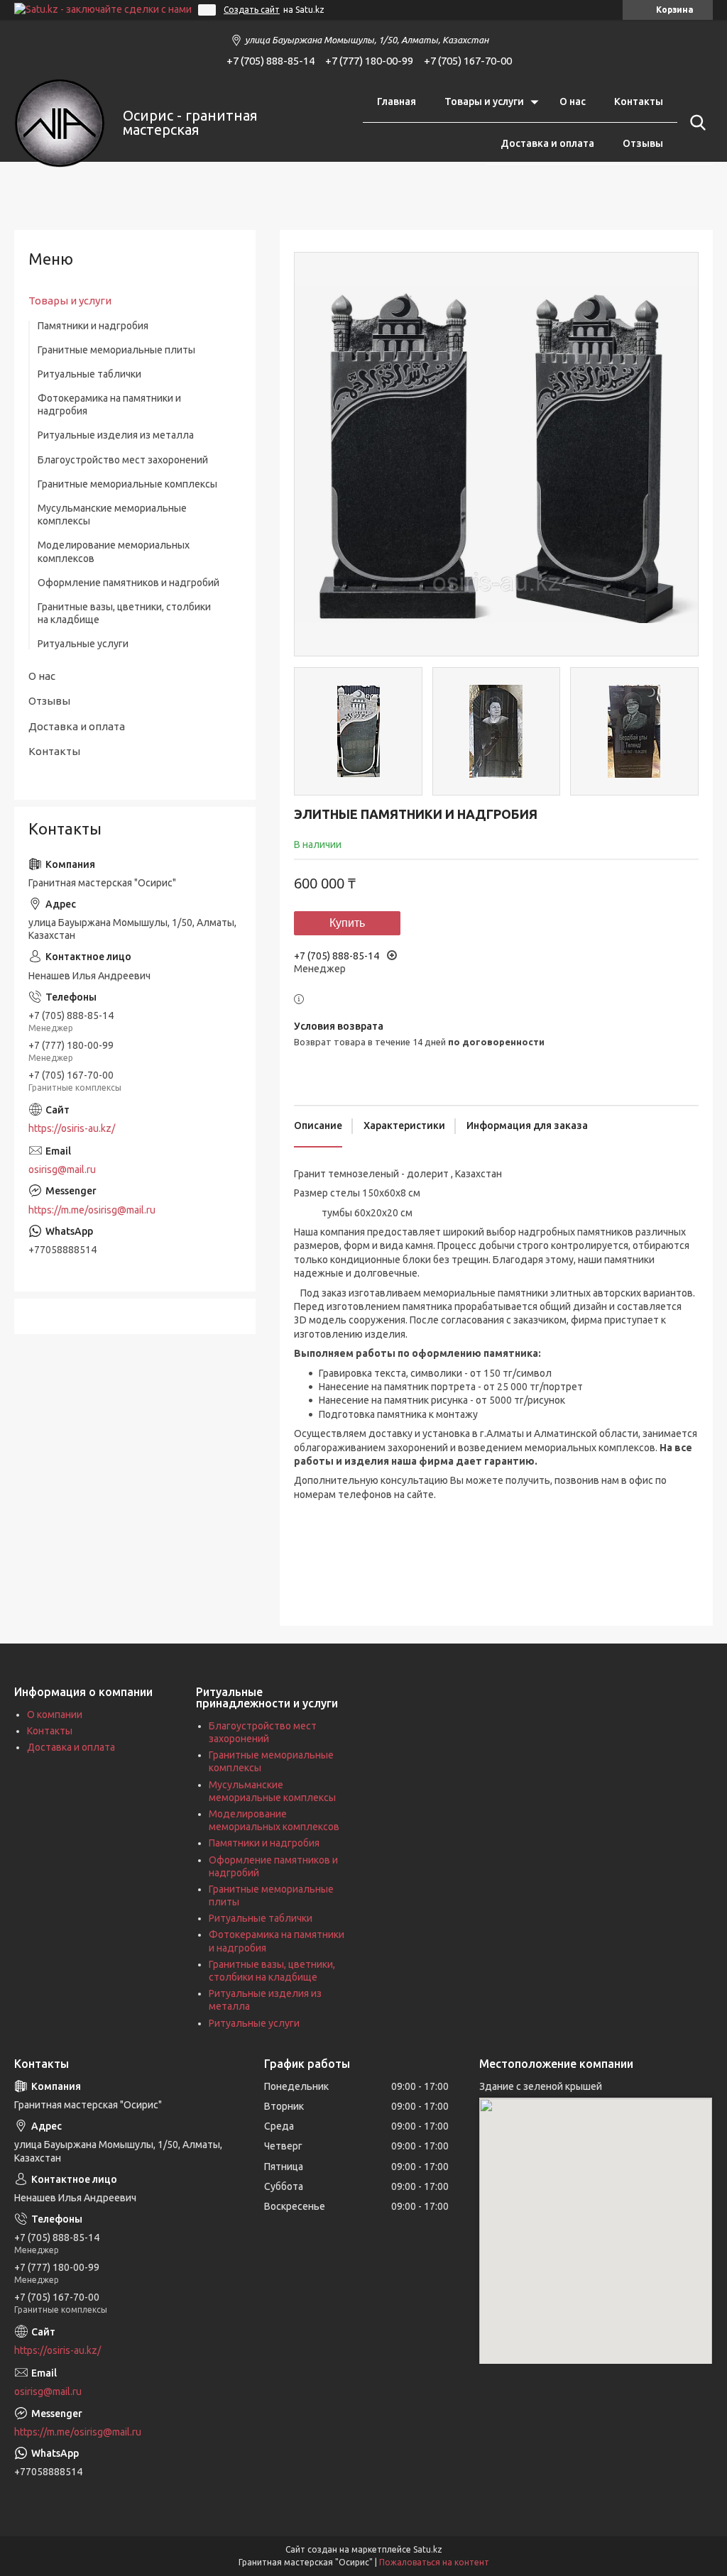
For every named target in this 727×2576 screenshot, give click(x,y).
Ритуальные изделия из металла (116, 435)
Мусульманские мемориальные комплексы (112, 514)
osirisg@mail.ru (62, 1169)
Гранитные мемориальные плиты (116, 350)
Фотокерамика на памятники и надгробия (109, 404)
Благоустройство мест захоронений (123, 460)
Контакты (639, 101)
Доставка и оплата (547, 143)
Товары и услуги (484, 101)
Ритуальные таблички (89, 374)
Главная (397, 101)
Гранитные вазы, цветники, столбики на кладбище (124, 613)
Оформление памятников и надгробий (129, 583)
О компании (55, 1714)
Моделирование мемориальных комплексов (114, 551)
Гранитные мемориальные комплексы (127, 484)
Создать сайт (252, 10)
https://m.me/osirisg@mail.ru (92, 1210)
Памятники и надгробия (93, 326)
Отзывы (643, 143)
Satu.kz (428, 2549)
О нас (573, 101)
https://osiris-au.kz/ (72, 1128)
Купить (347, 923)
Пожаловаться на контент (434, 2562)
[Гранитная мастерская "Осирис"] (60, 123)
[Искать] (695, 123)
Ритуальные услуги (83, 644)
